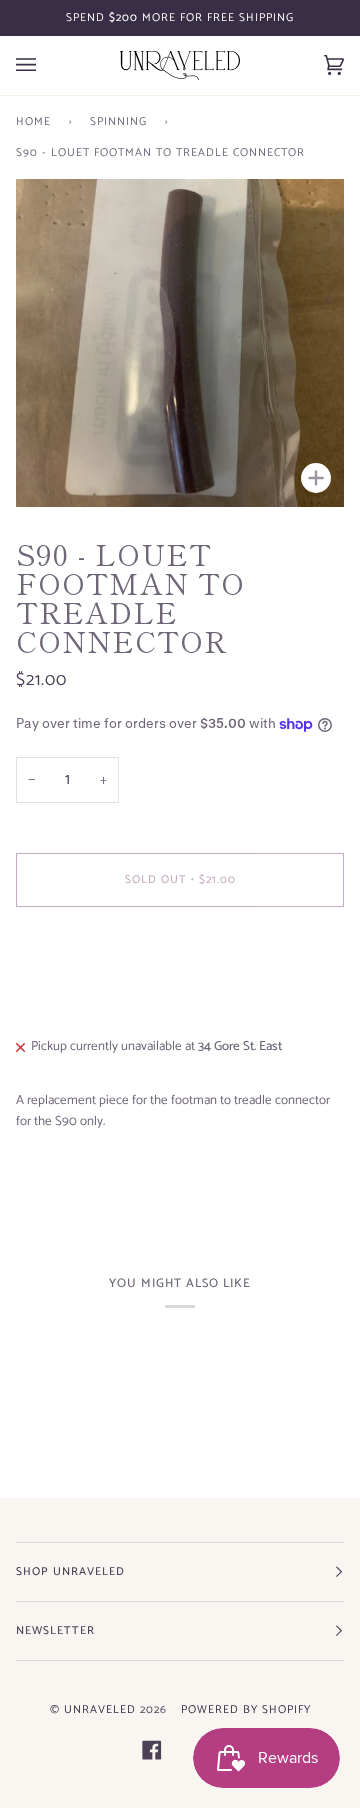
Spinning (118, 121)
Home (33, 121)
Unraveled (100, 1709)
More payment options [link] (77, 999)
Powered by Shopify (246, 1709)
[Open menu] (46, 65)
